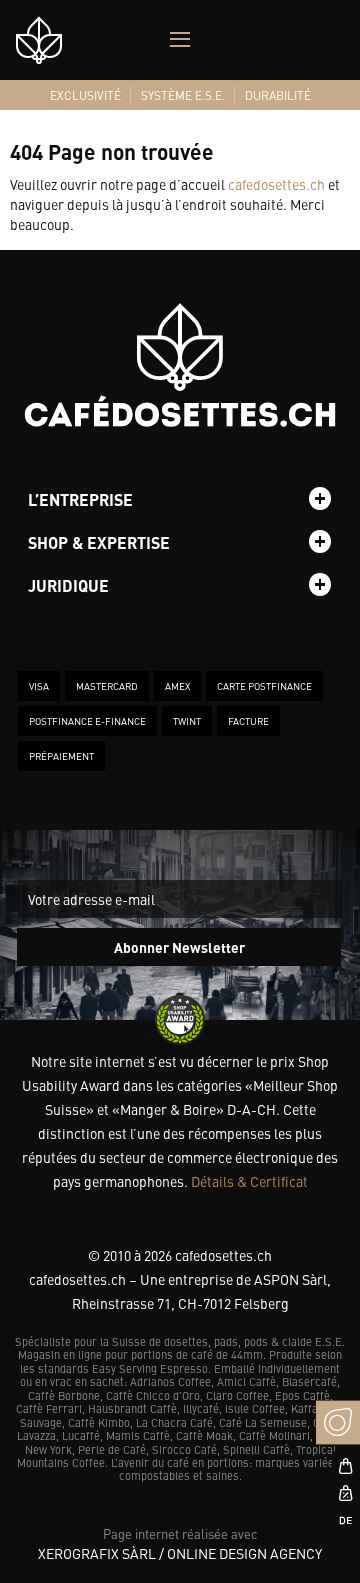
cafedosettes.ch (276, 184)
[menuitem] (85, 95)
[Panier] (338, 1466)
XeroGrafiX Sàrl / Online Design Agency (180, 1553)
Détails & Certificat (249, 1181)
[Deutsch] (338, 1520)
